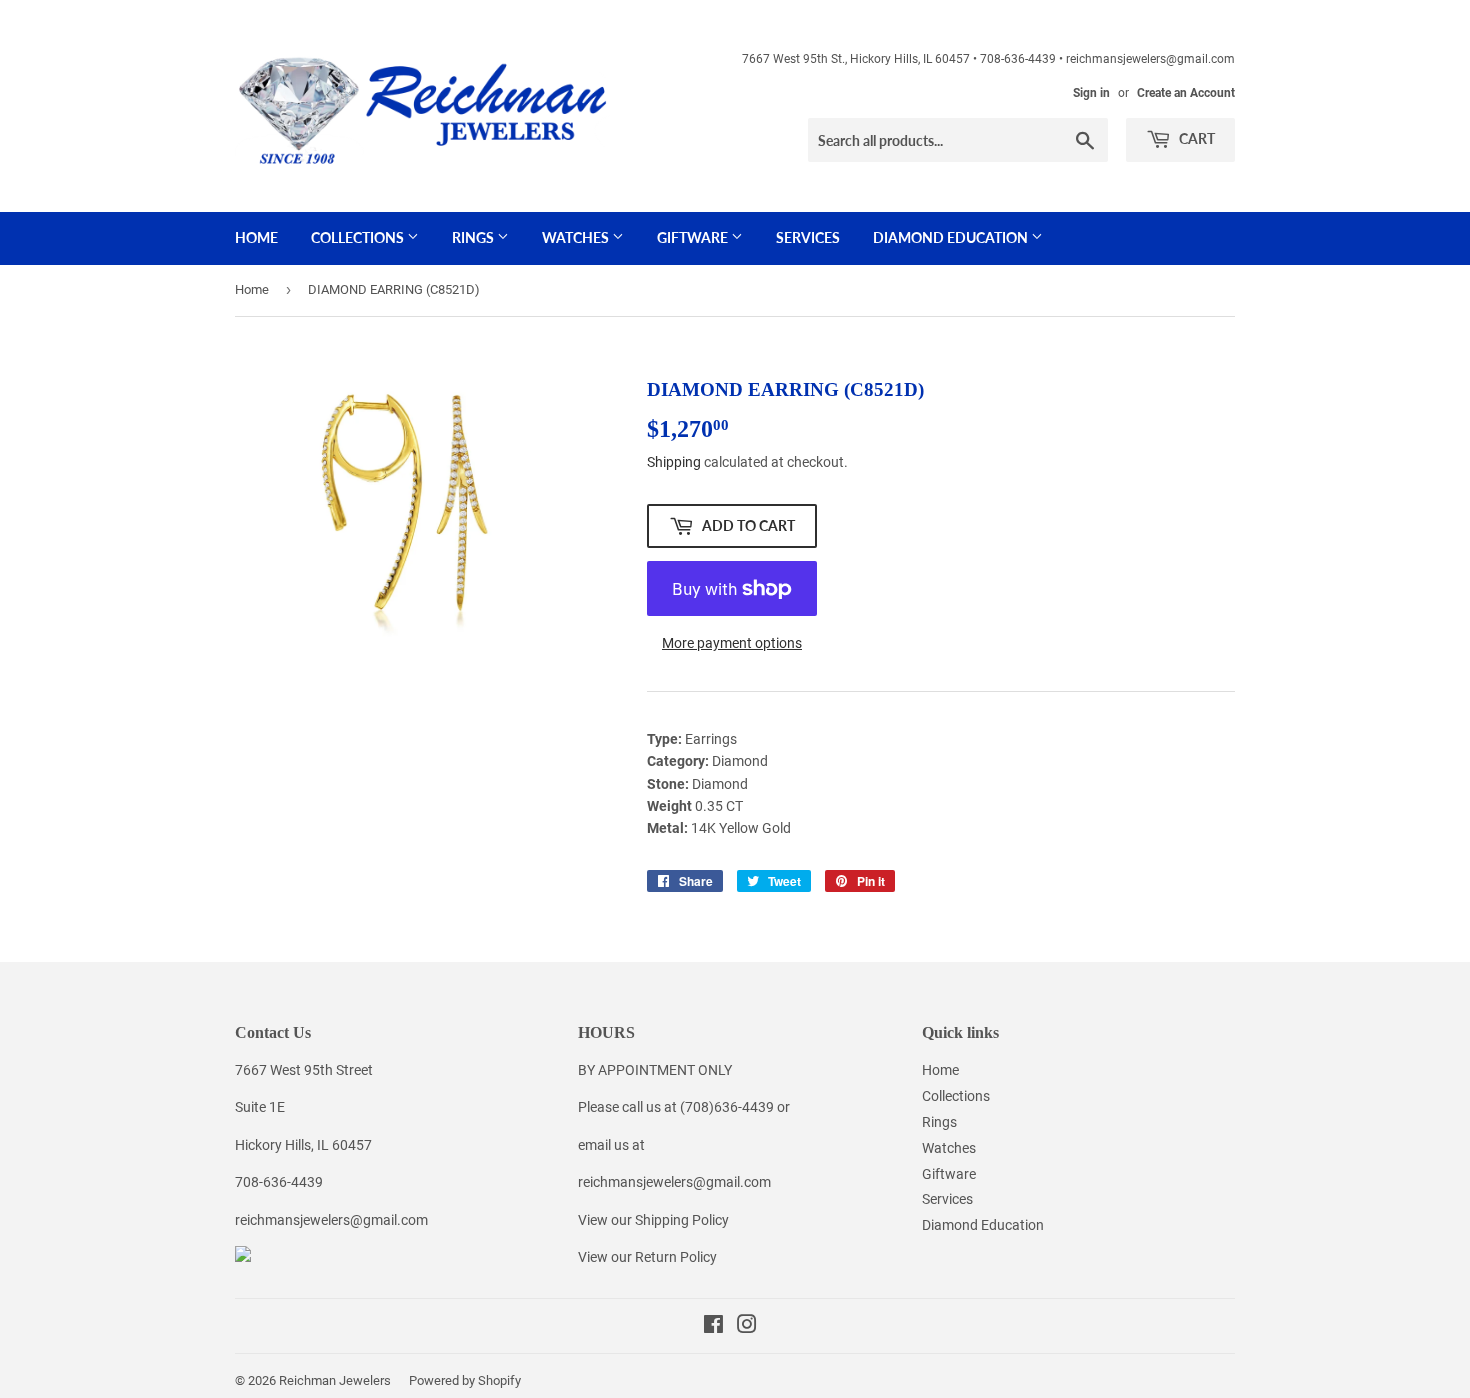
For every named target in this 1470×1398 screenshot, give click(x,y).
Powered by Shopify (465, 1380)
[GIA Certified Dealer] (243, 1257)
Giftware (694, 237)
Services (808, 237)
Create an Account (1186, 93)
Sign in (1091, 93)
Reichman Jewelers (335, 1380)
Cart (1195, 138)
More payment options (732, 643)
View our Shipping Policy (653, 1220)
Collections (359, 237)
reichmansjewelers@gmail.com (331, 1220)
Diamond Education (952, 237)
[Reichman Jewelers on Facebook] (713, 1327)
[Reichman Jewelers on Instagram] (747, 1327)
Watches (577, 237)
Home (256, 237)
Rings (474, 237)
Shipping (674, 462)
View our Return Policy (647, 1257)
